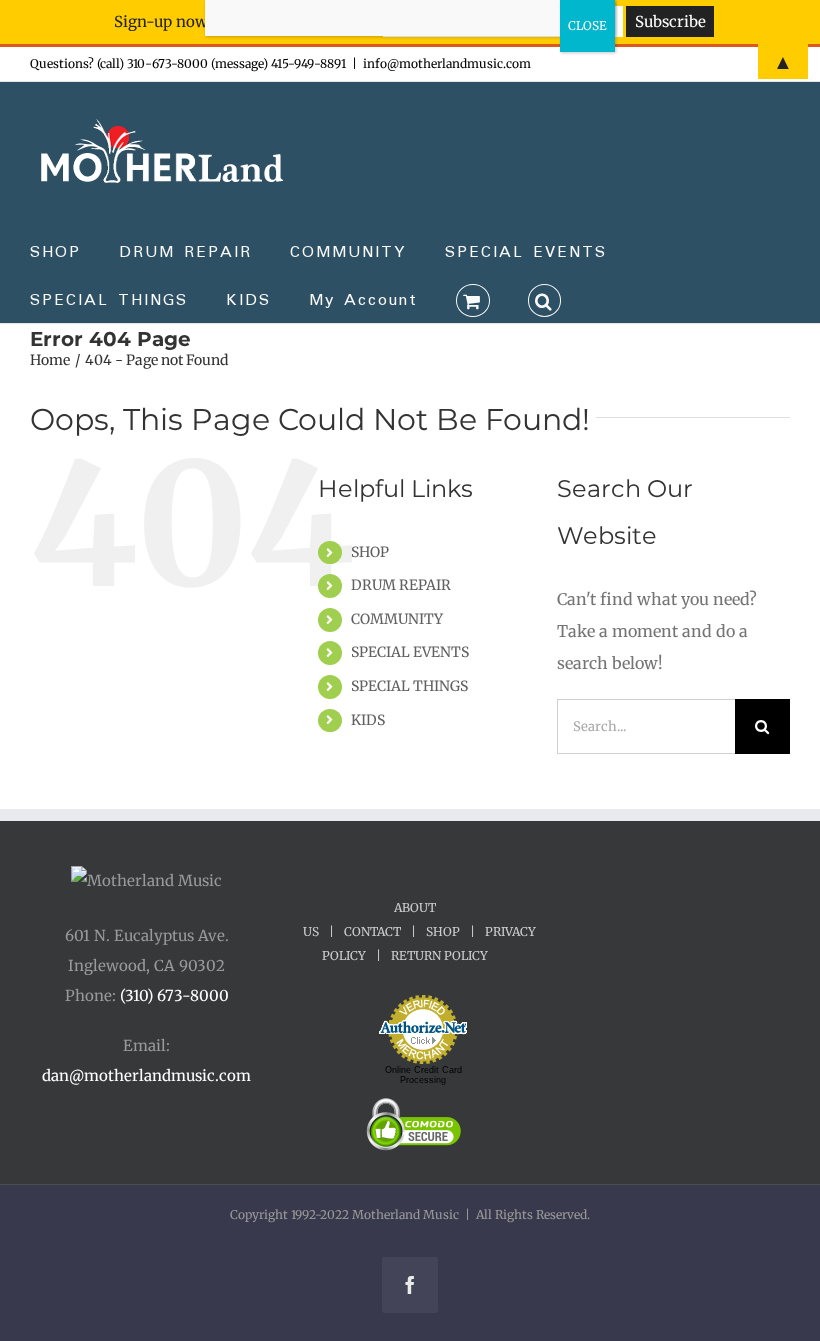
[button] (545, 299)
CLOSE (587, 25)
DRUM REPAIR (401, 585)
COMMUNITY (397, 619)
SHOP (370, 552)
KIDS (368, 720)
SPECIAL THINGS (409, 686)
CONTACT (372, 931)
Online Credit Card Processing (423, 1075)
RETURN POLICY (439, 955)
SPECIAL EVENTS (410, 652)
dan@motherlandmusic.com (146, 1075)
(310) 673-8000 (174, 995)
